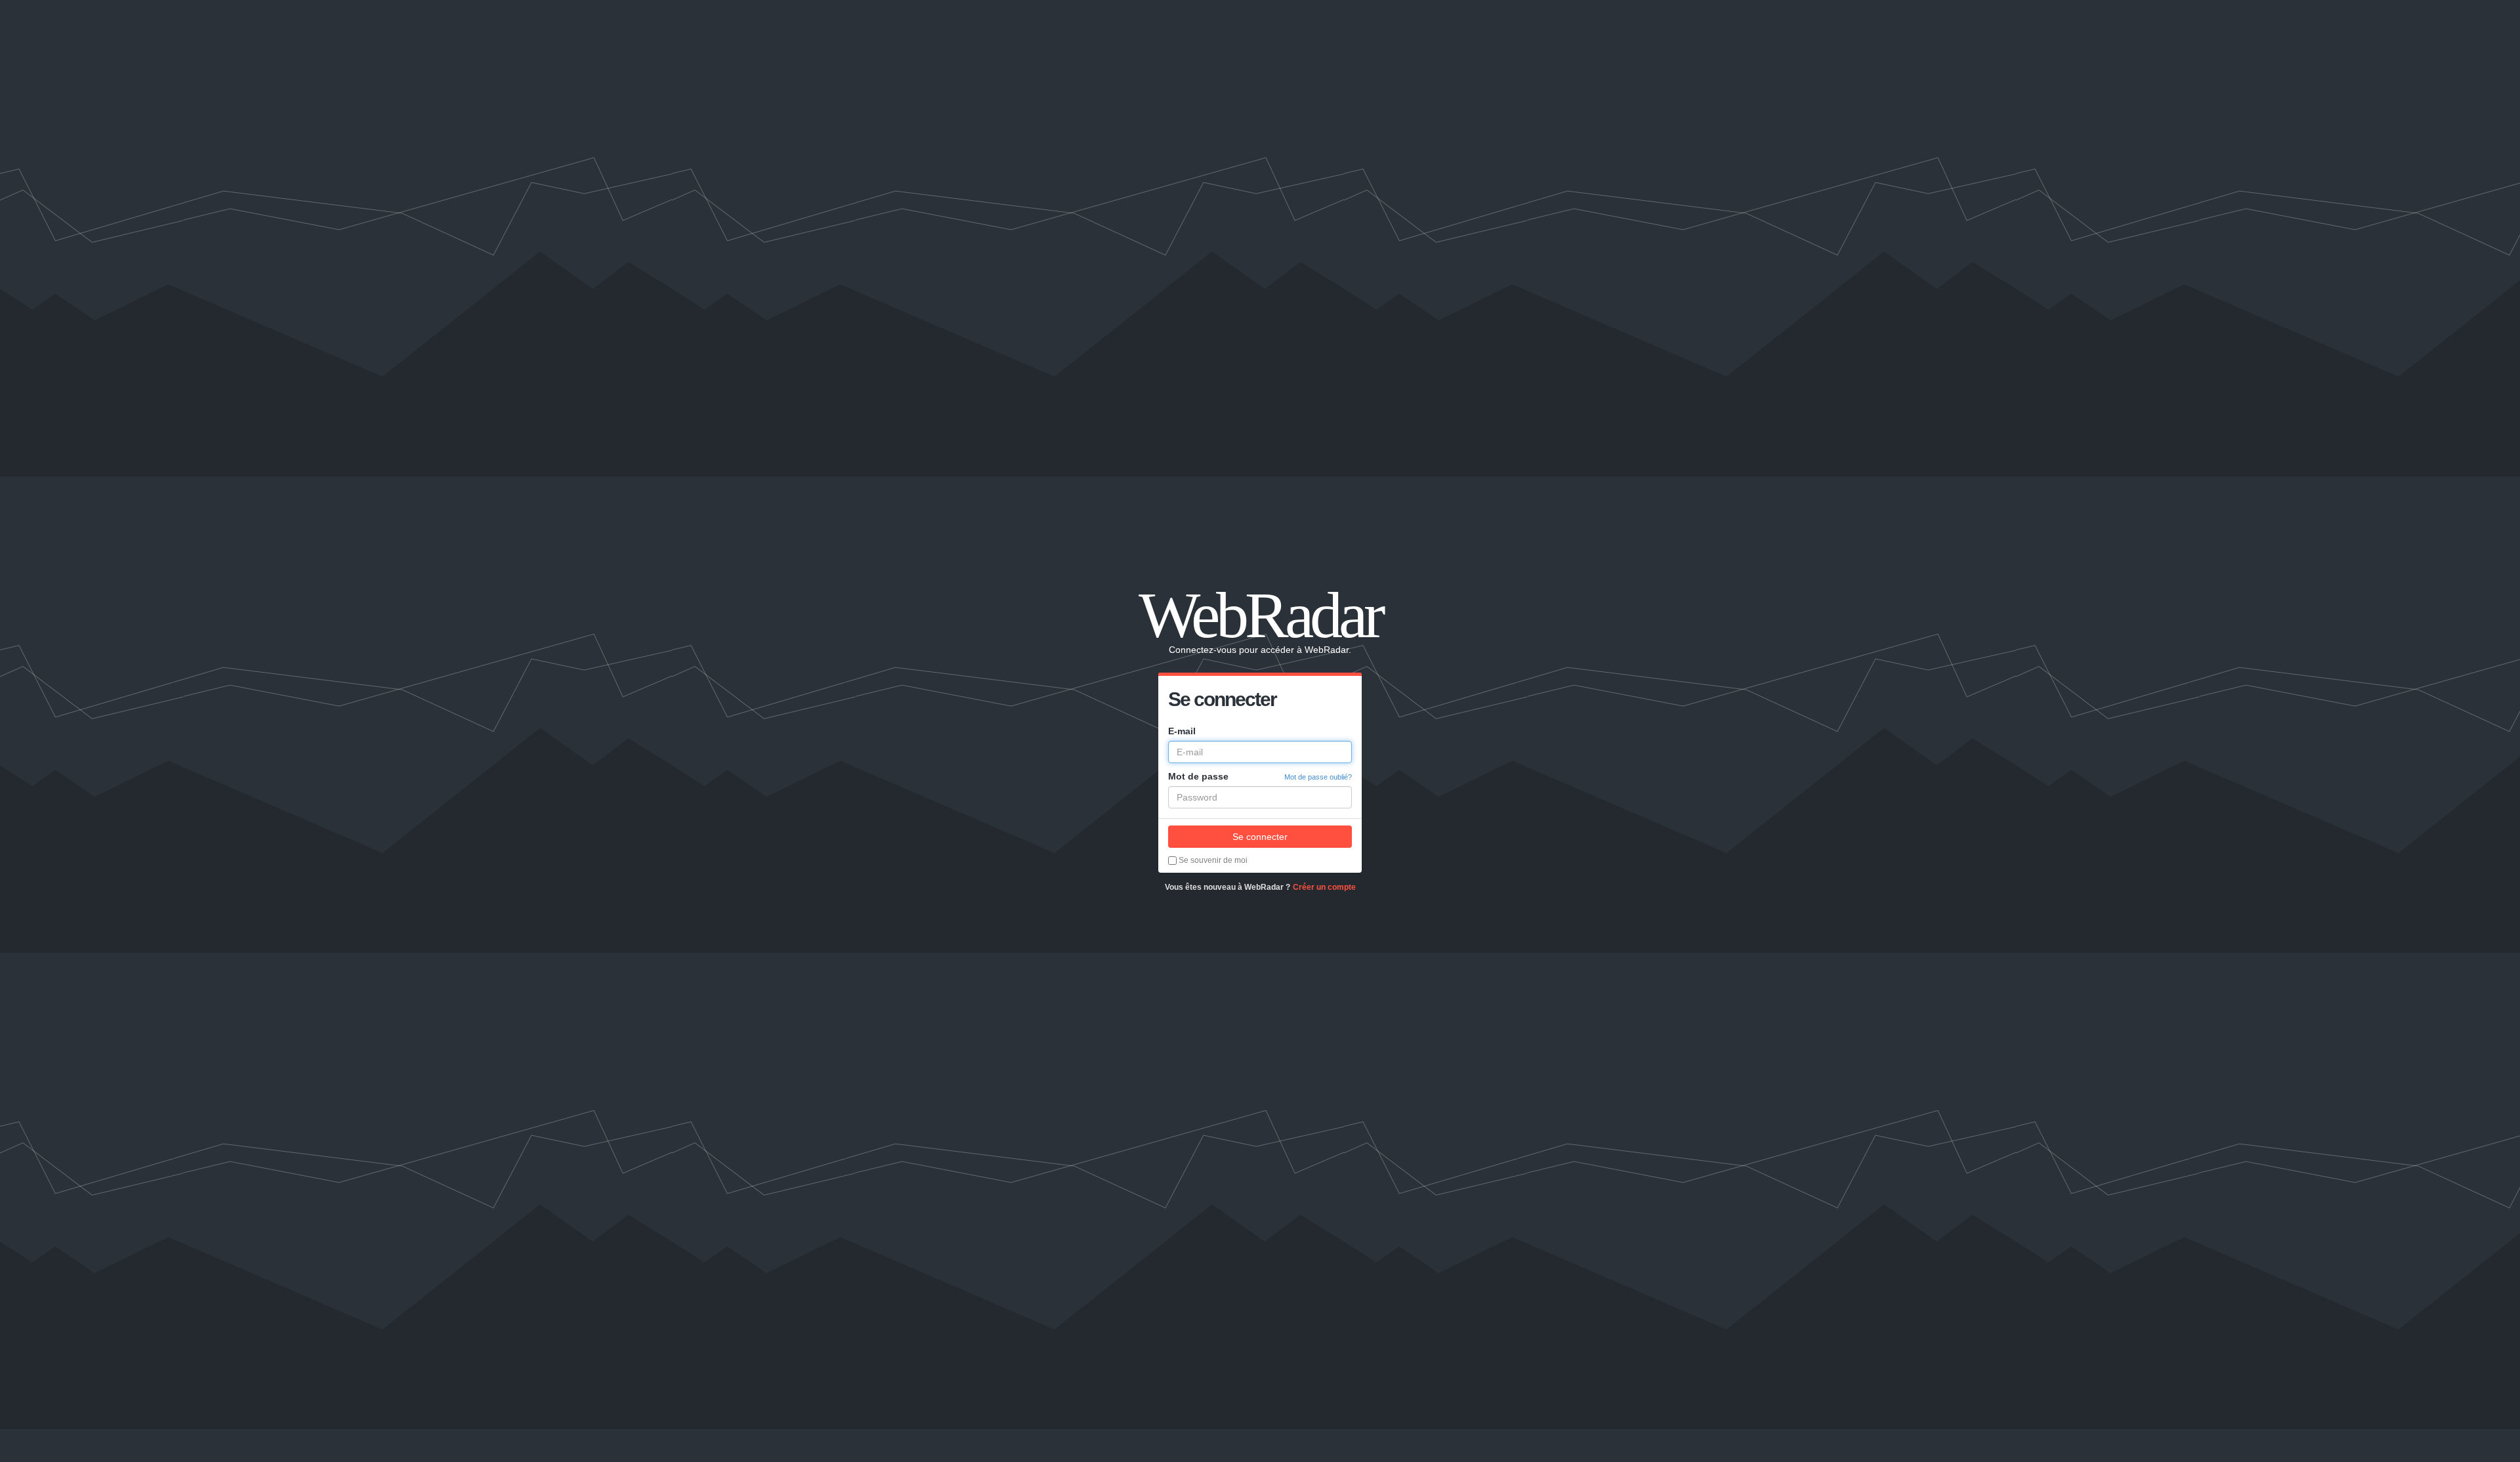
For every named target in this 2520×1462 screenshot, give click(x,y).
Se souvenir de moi (1212, 860)
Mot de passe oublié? (1318, 777)
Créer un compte (1324, 887)
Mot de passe (1198, 776)
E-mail (1182, 731)
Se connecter (1260, 837)
